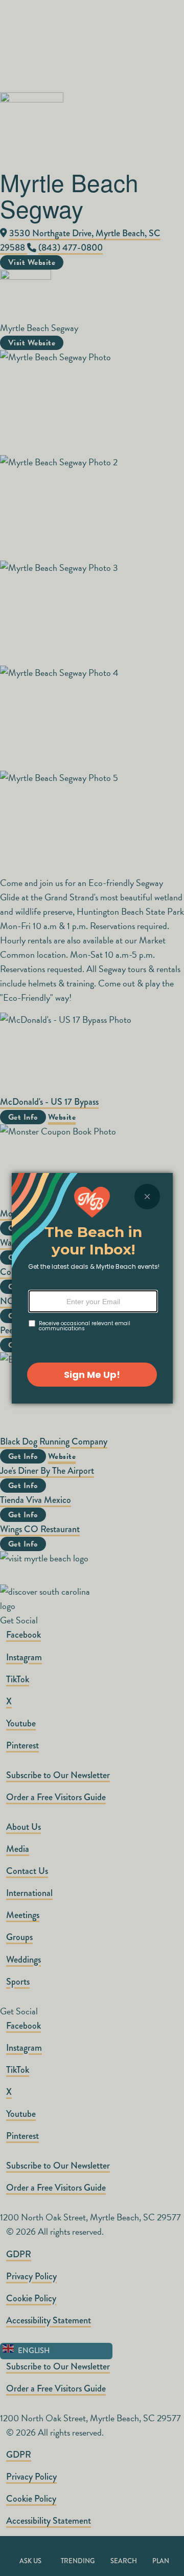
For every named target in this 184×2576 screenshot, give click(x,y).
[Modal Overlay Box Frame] (92, 1288)
